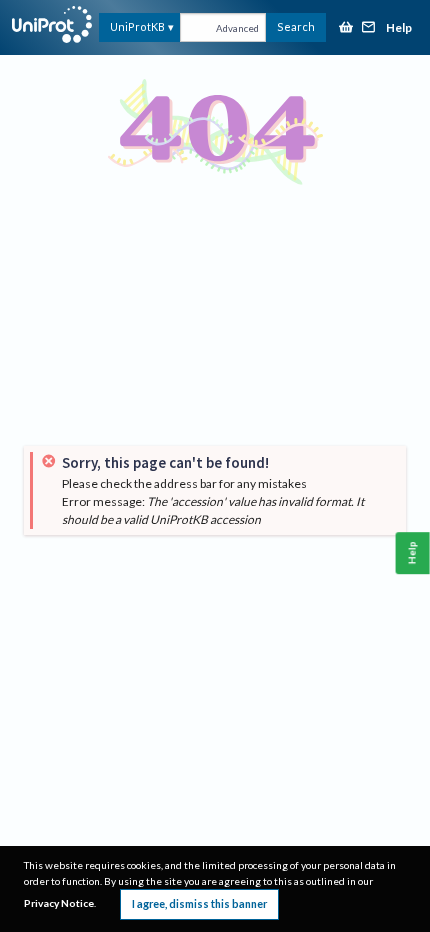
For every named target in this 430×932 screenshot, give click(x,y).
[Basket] (346, 28)
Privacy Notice (59, 903)
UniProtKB (137, 26)
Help (399, 28)
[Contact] (369, 28)
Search (296, 26)
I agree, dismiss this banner (199, 903)
